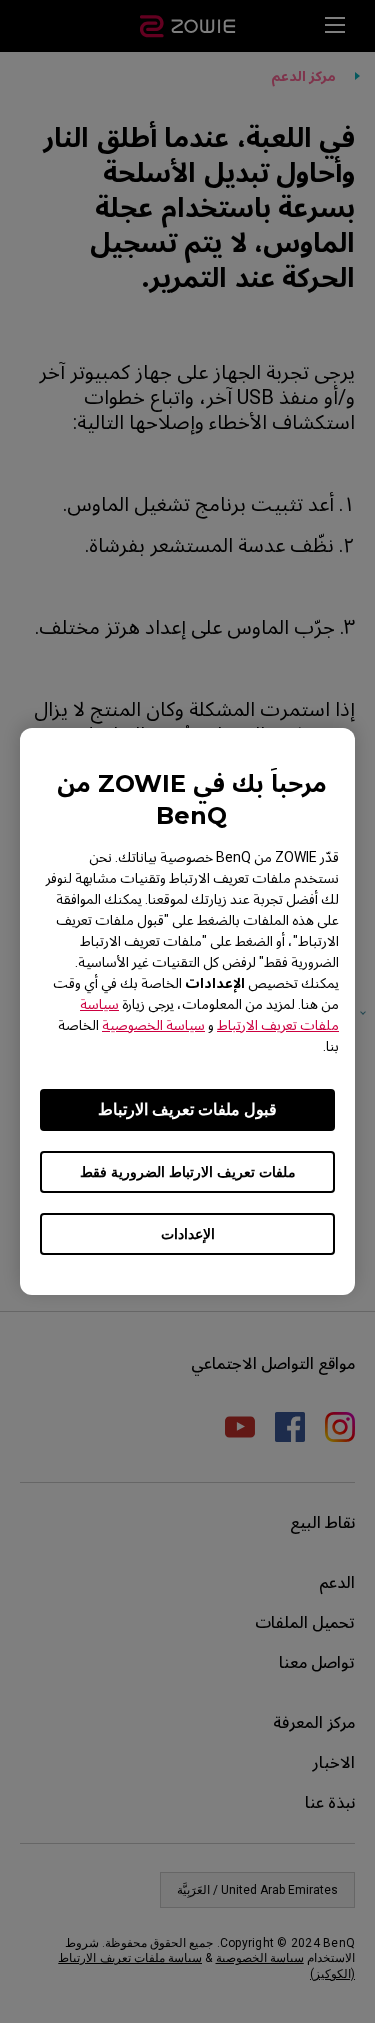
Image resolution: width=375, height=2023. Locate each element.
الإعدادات (188, 1234)
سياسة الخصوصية (153, 1025)
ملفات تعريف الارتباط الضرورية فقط (188, 1172)
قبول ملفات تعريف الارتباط (187, 1109)
